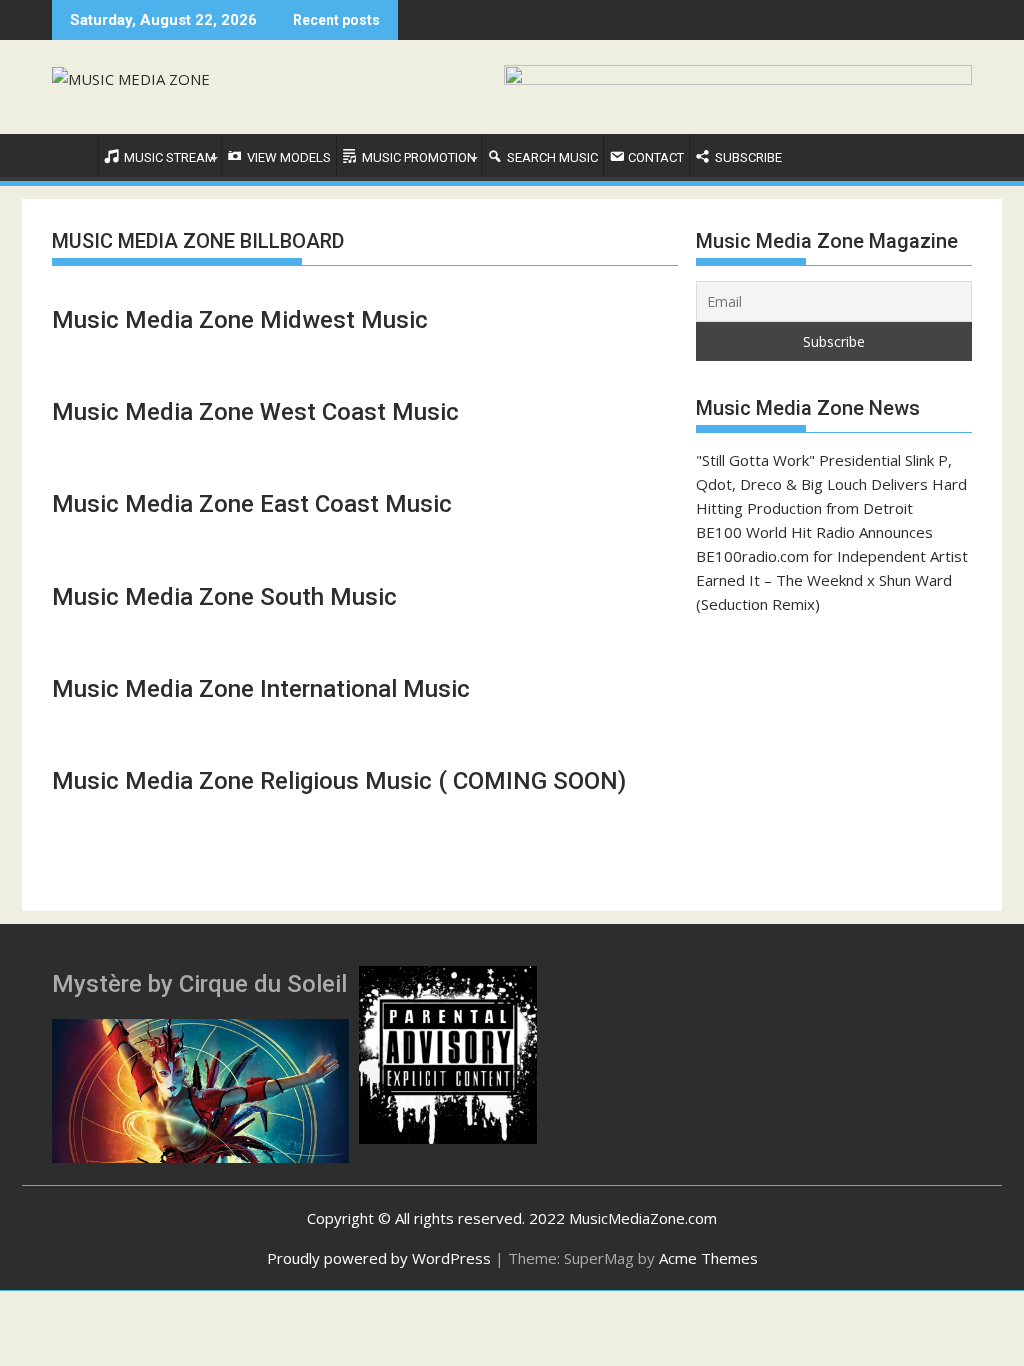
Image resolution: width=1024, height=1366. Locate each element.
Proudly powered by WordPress (379, 1258)
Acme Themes (708, 1258)
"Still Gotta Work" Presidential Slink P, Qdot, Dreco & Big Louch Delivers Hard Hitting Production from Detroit (831, 484)
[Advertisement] (834, 763)
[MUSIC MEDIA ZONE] (71, 154)
